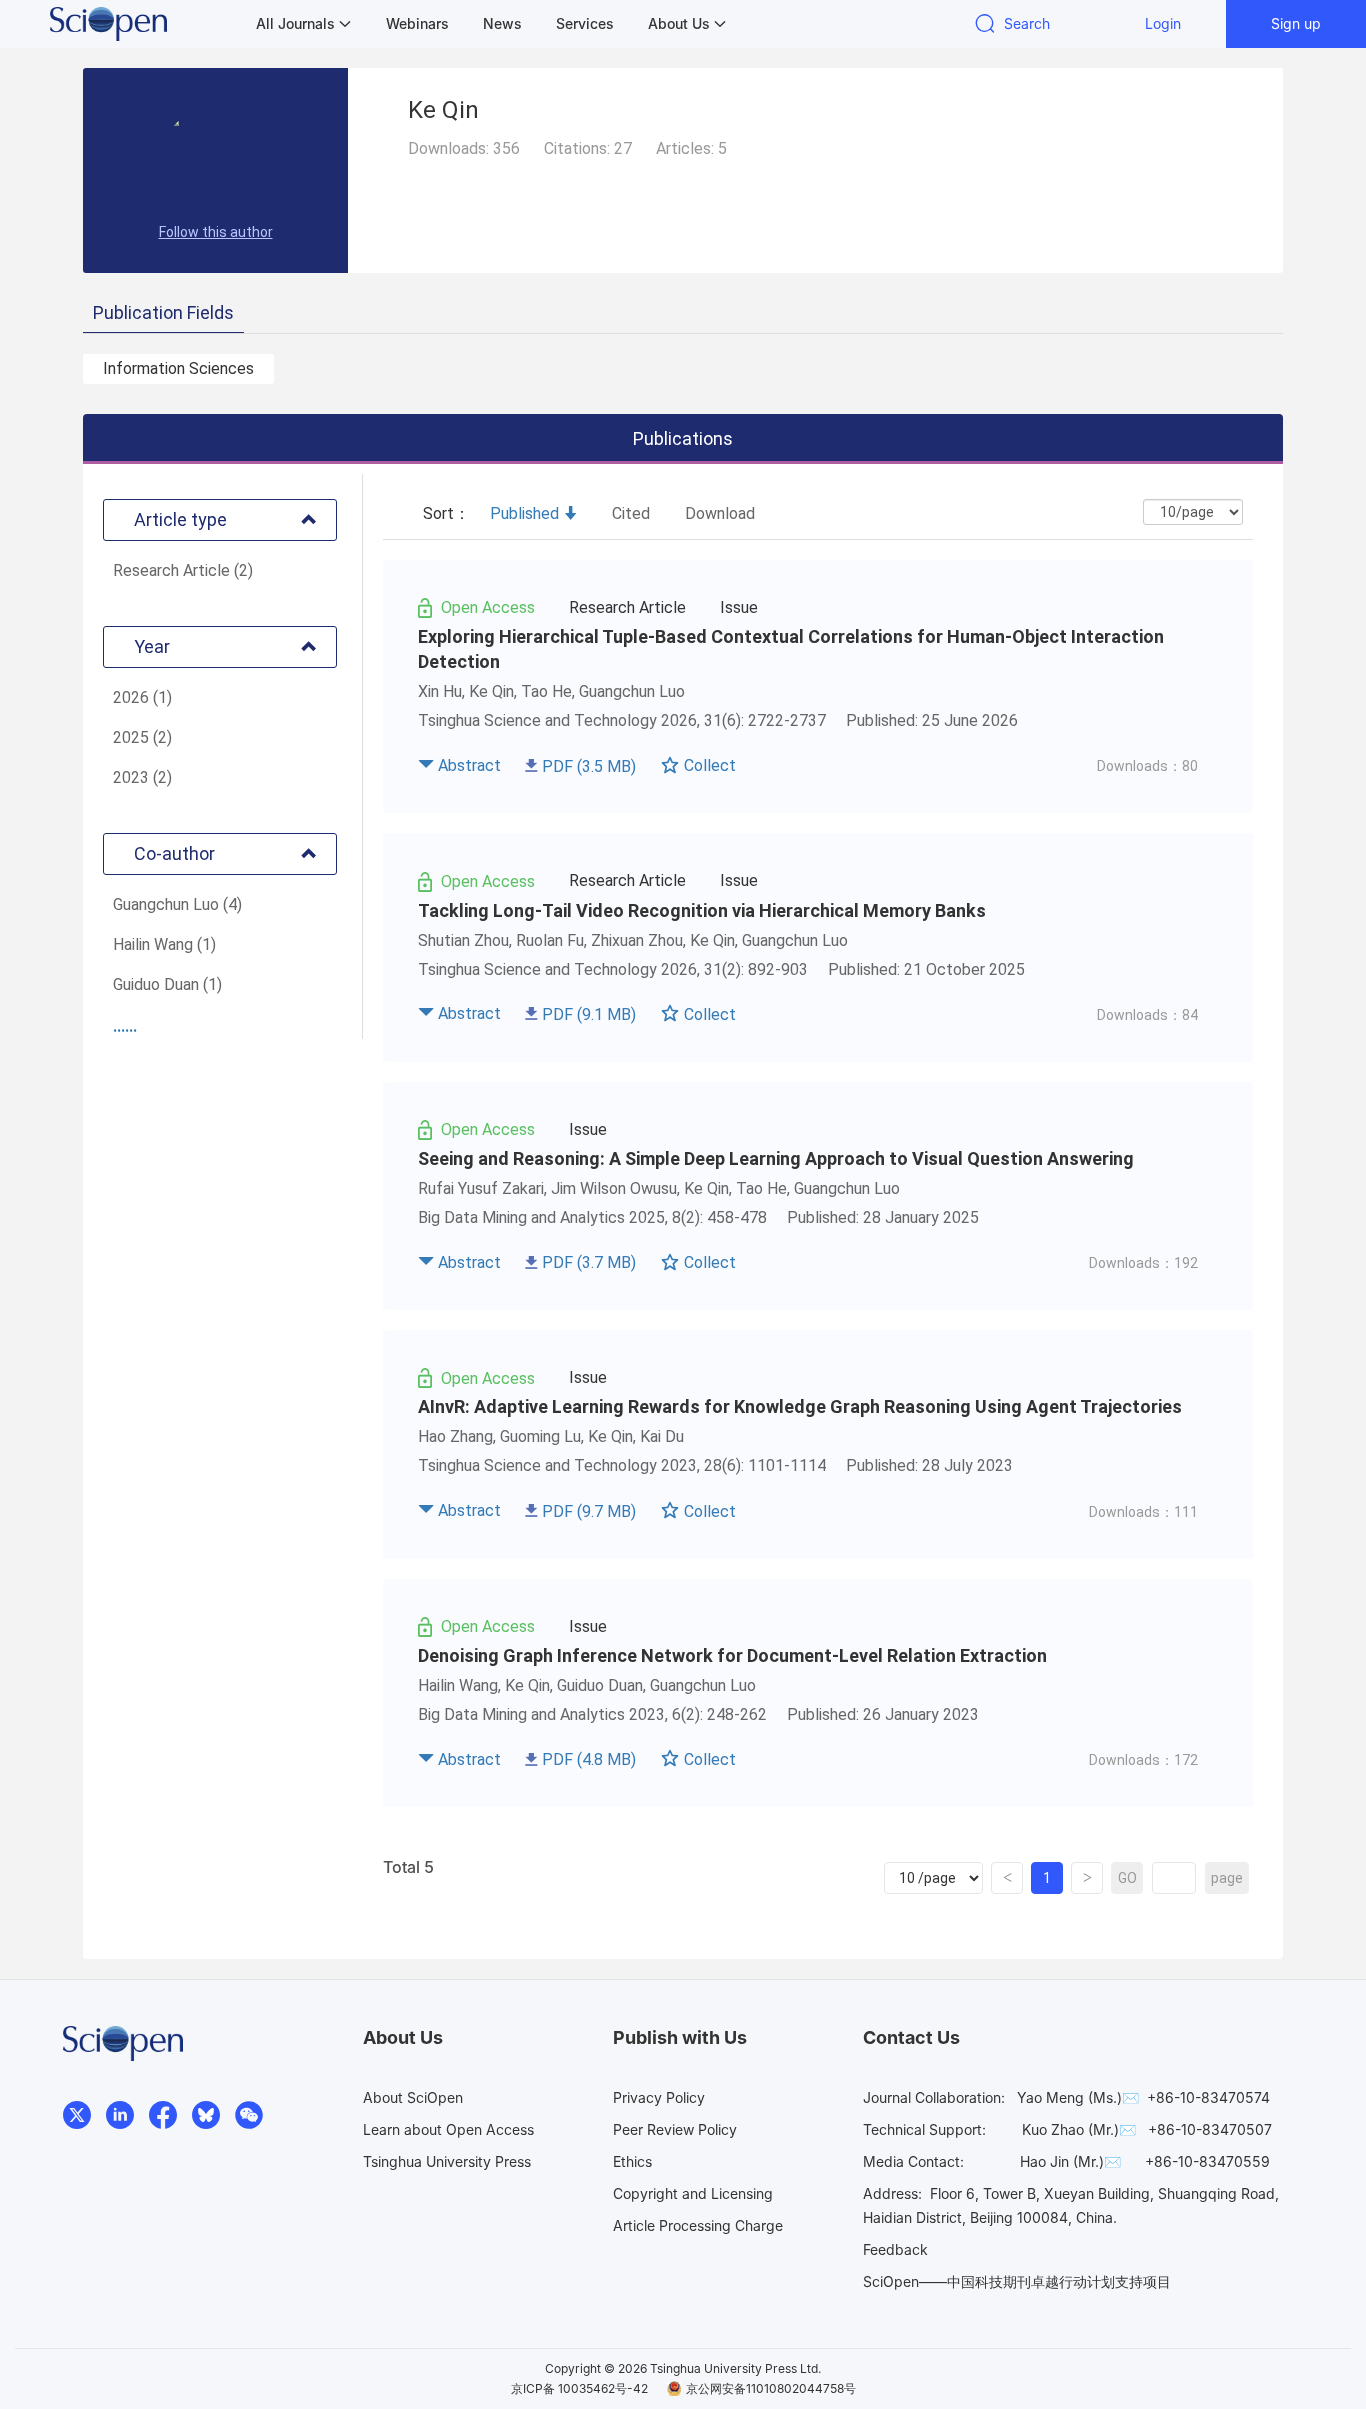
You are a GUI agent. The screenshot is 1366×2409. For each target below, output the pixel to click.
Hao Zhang (455, 1436)
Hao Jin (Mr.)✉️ (1070, 2161)
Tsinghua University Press (447, 2161)
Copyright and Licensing (693, 2193)
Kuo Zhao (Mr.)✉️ (1079, 2129)
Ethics (632, 2161)
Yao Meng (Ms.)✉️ (1078, 2097)
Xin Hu (440, 691)
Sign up (1296, 23)
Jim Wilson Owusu (614, 1188)
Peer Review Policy (675, 2129)
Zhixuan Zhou (637, 940)
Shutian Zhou (463, 940)
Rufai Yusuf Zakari (481, 1188)
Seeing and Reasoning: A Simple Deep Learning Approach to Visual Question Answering (776, 1158)
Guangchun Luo (632, 691)
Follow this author (216, 232)
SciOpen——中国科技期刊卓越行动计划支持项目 (1017, 2281)
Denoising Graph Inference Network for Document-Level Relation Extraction (732, 1655)
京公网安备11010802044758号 (771, 2388)
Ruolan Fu (550, 940)
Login (1163, 23)
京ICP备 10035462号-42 (579, 2388)
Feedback (895, 2249)
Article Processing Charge (698, 2225)
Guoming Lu (540, 1436)
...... (125, 1026)
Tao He (546, 691)
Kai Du (662, 1436)
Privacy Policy (659, 2097)
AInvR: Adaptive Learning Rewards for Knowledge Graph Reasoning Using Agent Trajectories (800, 1406)
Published (524, 513)
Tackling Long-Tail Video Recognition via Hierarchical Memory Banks (702, 910)
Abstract (469, 765)
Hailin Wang (458, 1685)
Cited (631, 513)
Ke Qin (491, 691)
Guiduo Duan (600, 1685)
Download (720, 513)
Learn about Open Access (448, 2129)
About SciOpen (413, 2097)
